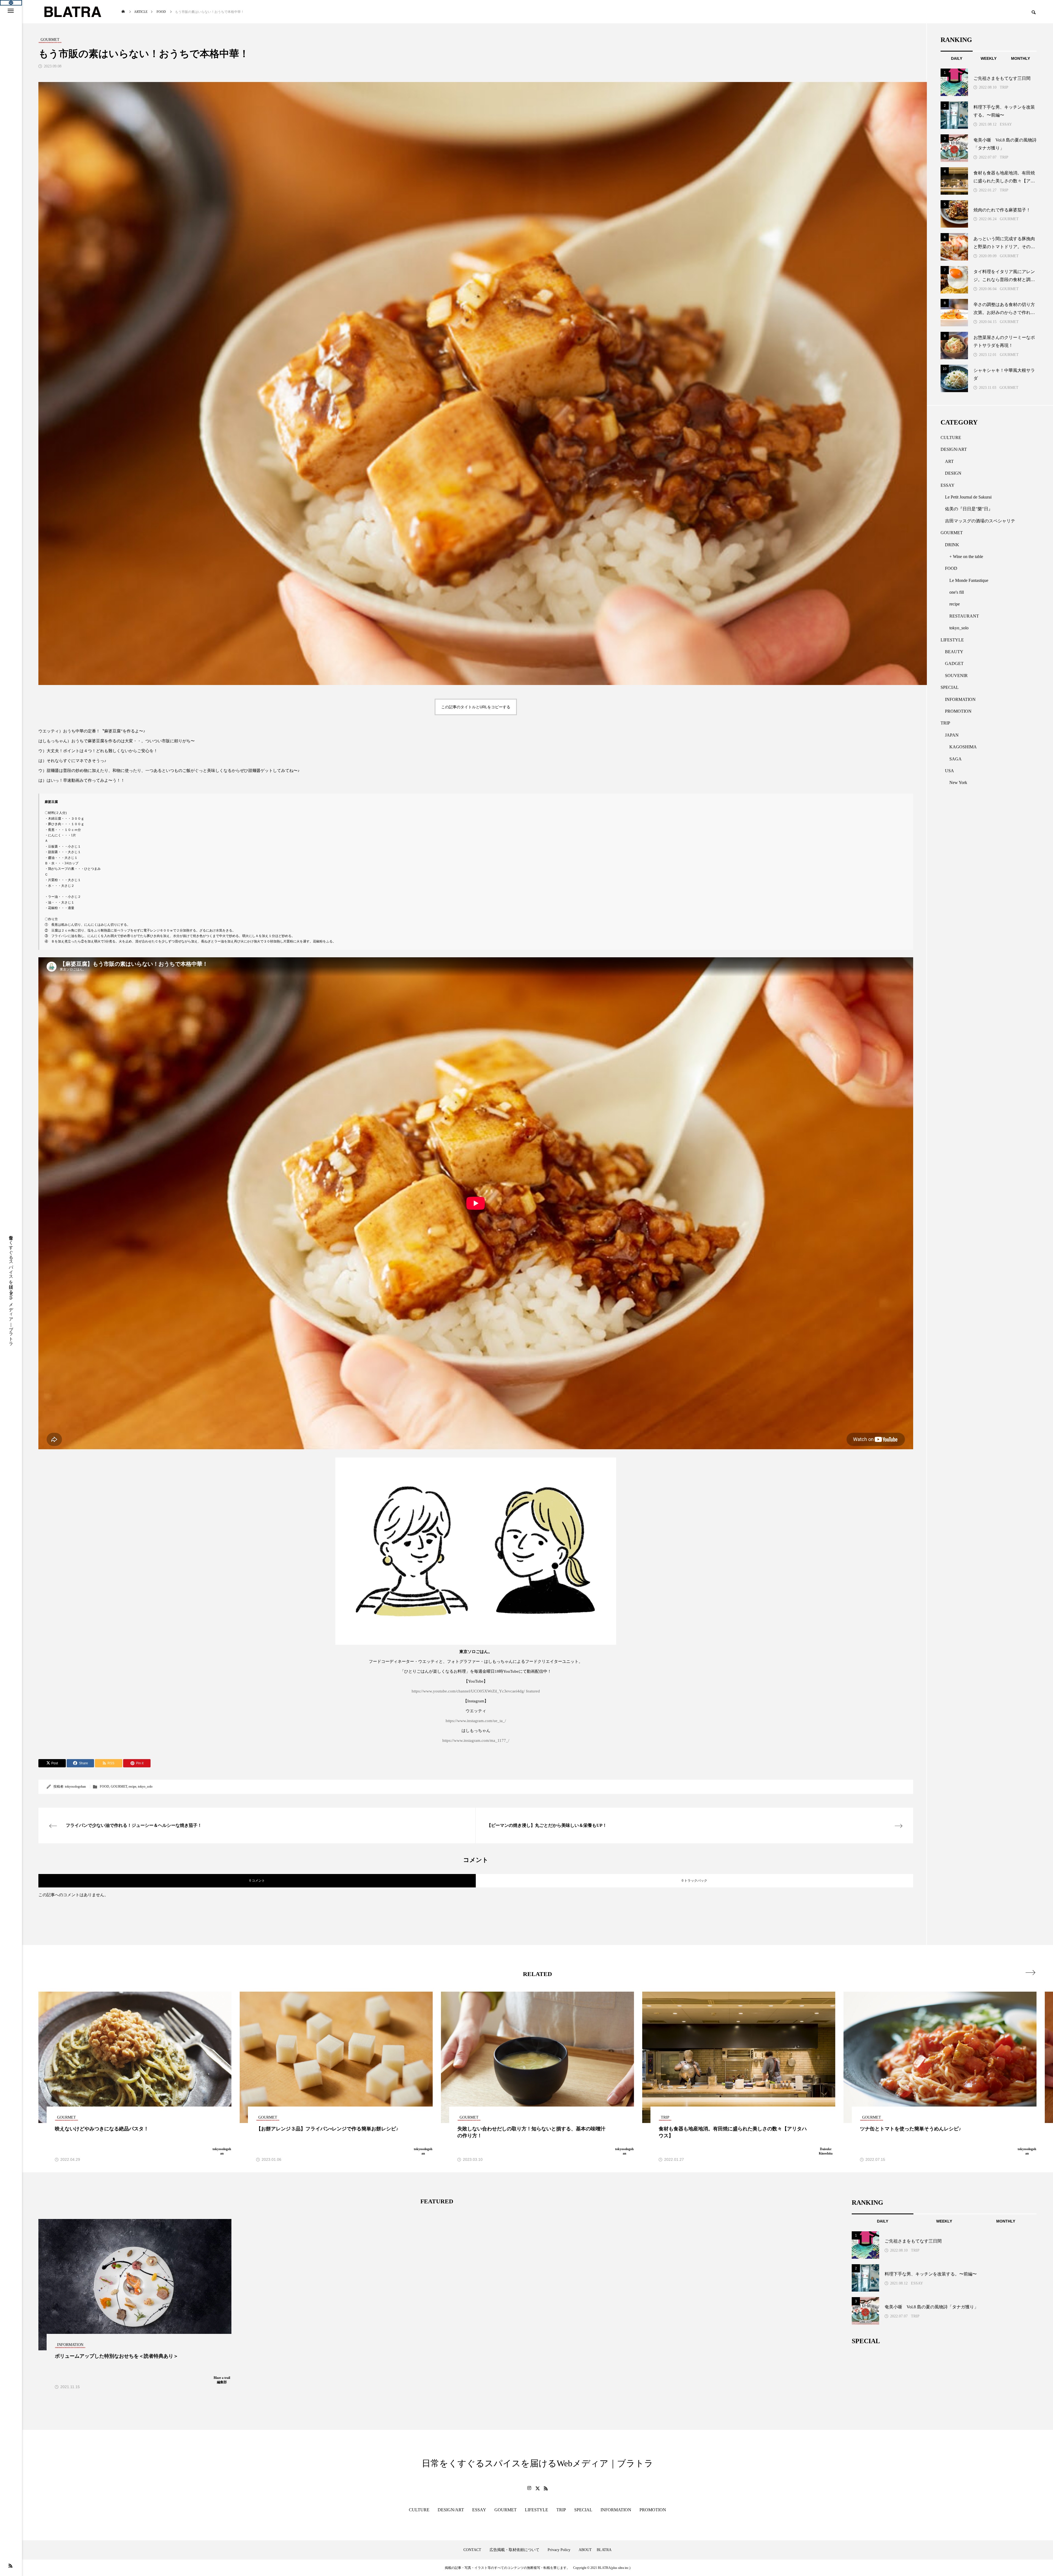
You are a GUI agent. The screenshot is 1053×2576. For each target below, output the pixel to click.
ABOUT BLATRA (595, 2550)
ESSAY (1006, 124)
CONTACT (472, 2550)
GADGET (954, 663)
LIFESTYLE (952, 640)
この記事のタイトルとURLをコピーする (476, 707)
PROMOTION (958, 711)
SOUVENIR (956, 676)
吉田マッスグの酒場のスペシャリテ (980, 521)
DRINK (952, 545)
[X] (537, 2488)
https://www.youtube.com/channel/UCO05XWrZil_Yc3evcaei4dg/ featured (476, 1691)
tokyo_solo (145, 1787)
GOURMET (119, 1787)
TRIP (1004, 87)
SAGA (956, 759)
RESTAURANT (964, 616)
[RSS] (10, 2566)
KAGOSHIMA (963, 747)
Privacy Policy (559, 2550)
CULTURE (951, 438)
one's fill (957, 592)
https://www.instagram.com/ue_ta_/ (476, 1721)
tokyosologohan (75, 1787)
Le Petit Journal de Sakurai (968, 497)
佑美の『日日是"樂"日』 (969, 509)
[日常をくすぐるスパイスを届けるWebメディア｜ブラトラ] (72, 12)
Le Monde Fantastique (969, 580)
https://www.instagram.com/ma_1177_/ (476, 1740)
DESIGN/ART (954, 449)
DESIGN (953, 473)
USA (949, 771)
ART (949, 461)
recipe (132, 1787)
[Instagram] (529, 2488)
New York (958, 782)
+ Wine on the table (966, 557)
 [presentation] (1030, 1972)
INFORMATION (960, 699)
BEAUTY (954, 652)
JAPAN (952, 735)
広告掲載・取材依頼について (514, 2550)
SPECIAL (950, 687)
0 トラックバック (694, 1881)
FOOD (104, 1787)
